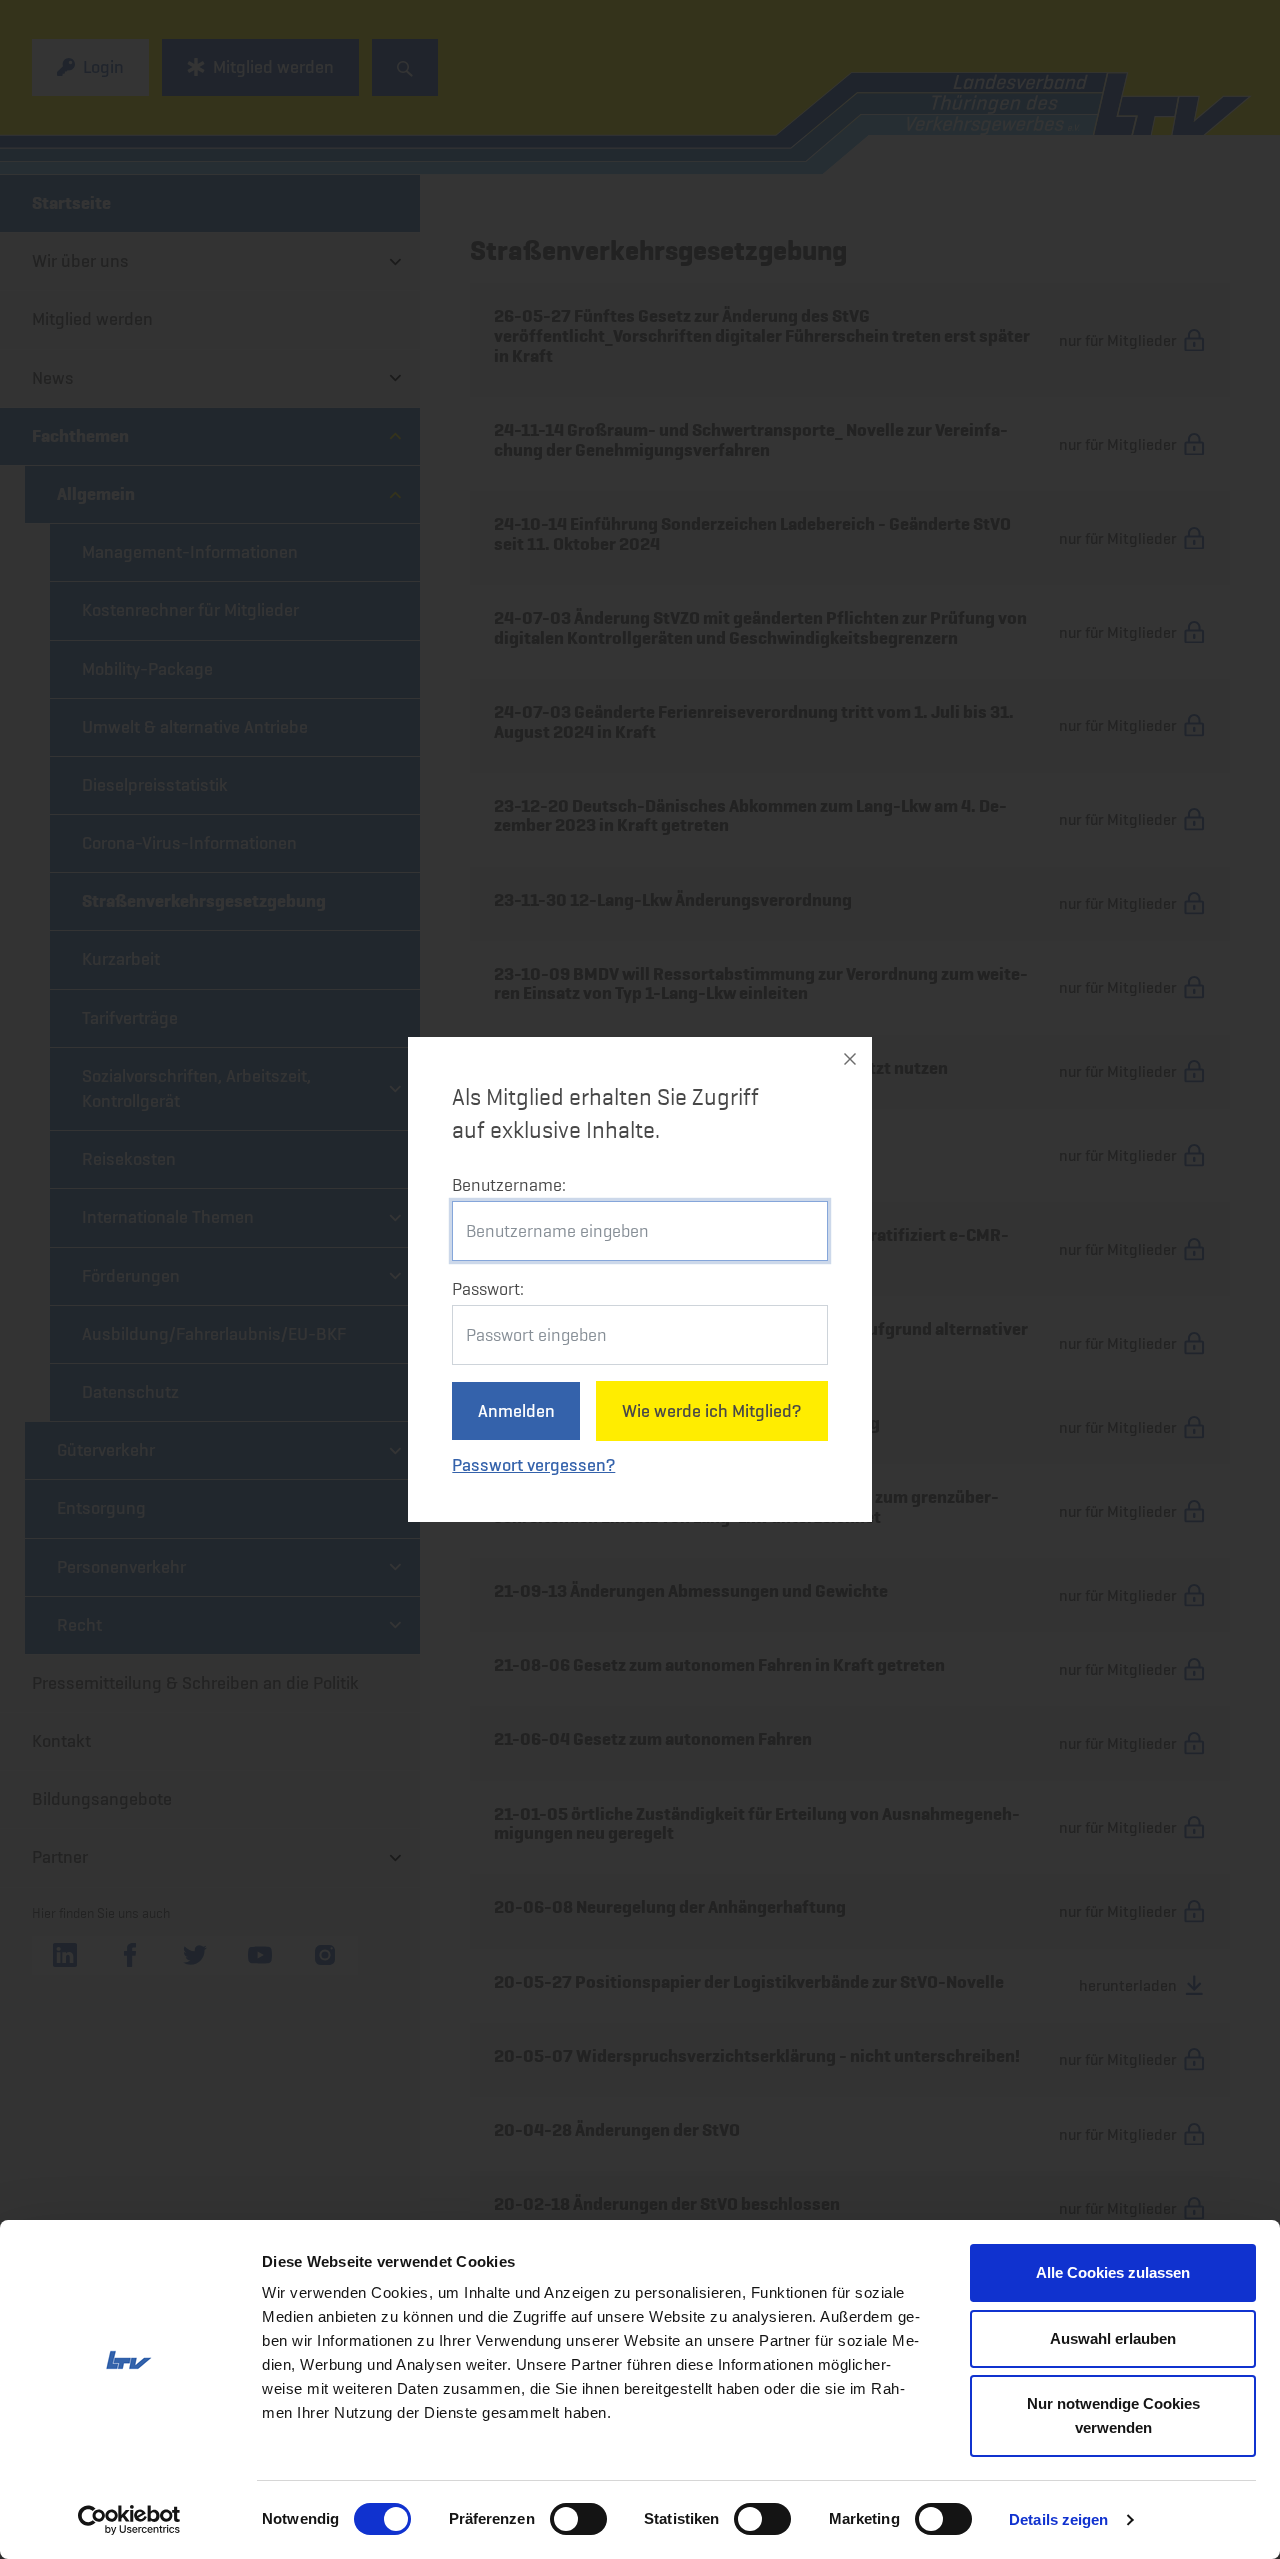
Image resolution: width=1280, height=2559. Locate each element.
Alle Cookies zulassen (1113, 2272)
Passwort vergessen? (533, 1465)
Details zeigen (1058, 2519)
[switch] (578, 2519)
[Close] (850, 1059)
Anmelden (516, 1411)
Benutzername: (509, 1185)
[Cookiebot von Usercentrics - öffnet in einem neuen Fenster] (129, 2520)
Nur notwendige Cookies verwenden (1113, 2415)
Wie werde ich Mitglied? (711, 1411)
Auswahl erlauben (1113, 2338)
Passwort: (488, 1289)
